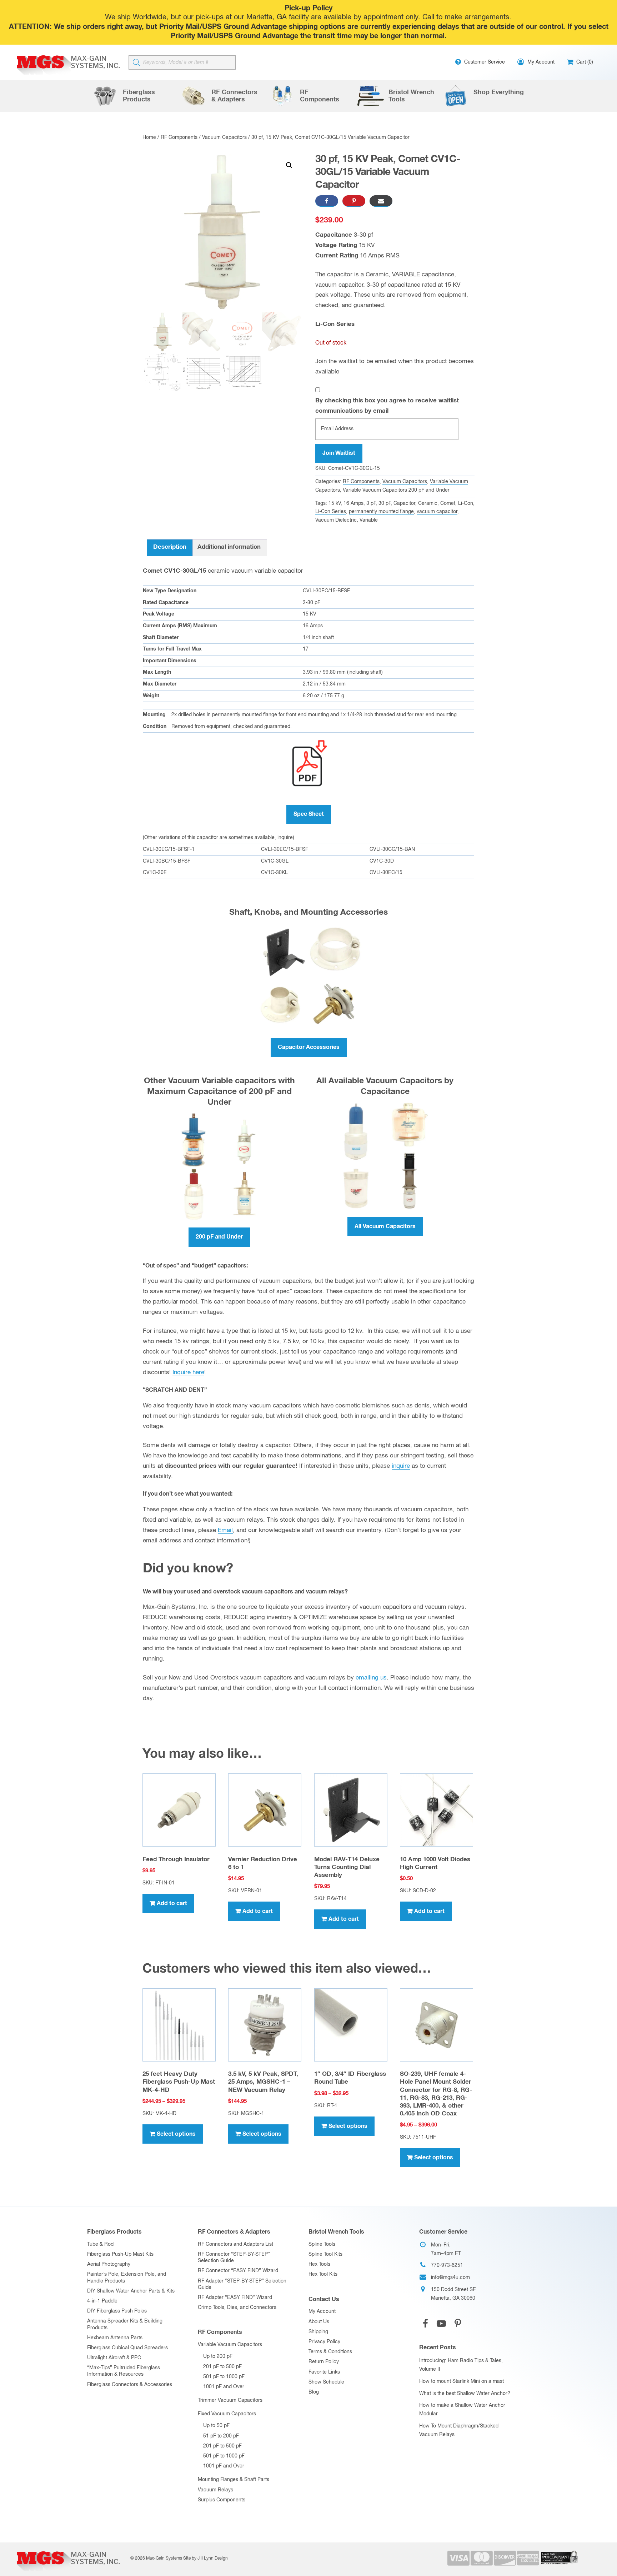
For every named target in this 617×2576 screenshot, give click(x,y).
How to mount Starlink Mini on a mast (462, 2381)
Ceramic (428, 503)
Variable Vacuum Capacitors (230, 2345)
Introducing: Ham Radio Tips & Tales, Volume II (461, 2365)
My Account (322, 2311)
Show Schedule (326, 2382)
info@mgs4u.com (450, 2278)
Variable (369, 520)
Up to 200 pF (218, 2356)
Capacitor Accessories (309, 1047)
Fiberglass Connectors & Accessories (130, 2385)
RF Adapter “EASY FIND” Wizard (235, 2298)
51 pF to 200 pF (221, 2436)
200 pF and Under (219, 1237)
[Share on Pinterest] (354, 201)
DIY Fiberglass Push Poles (117, 2311)
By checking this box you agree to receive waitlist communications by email (387, 406)
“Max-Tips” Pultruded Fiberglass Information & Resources (124, 2371)
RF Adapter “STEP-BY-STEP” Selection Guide (242, 2284)
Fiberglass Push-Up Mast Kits (120, 2254)
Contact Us (324, 2299)
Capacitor (404, 503)
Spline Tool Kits (325, 2254)
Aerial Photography (109, 2264)
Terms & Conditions (330, 2352)
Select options (176, 2134)
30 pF (385, 503)
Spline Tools (322, 2244)
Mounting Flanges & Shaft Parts (234, 2480)
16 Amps (353, 503)
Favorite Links (324, 2372)
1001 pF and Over (224, 2387)
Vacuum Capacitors (224, 137)
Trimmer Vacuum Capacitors (230, 2400)
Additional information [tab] (229, 547)
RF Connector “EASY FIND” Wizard (238, 2271)
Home (149, 137)
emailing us (371, 1678)
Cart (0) (584, 62)
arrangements (487, 17)
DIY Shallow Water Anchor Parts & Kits (131, 2291)
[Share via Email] (381, 201)
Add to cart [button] (172, 1903)
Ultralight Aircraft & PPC (114, 2358)
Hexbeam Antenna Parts (115, 2338)
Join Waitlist (339, 453)
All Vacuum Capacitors (385, 1226)
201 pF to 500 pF (222, 2367)
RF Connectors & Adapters (234, 2232)
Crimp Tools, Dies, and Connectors (237, 2308)
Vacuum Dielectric (336, 520)
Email (225, 1530)
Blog (314, 2392)
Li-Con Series (331, 512)
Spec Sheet (309, 814)
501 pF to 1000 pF (224, 2377)
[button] (289, 165)
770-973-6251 (447, 2265)
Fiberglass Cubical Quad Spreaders (127, 2348)
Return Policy (324, 2362)
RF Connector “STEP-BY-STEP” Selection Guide (234, 2258)
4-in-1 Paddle (102, 2301)
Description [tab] (170, 547)
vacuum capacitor (437, 512)
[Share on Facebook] (327, 201)
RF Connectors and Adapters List (235, 2244)
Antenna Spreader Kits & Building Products (125, 2324)
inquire (401, 1466)
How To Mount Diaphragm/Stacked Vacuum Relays (459, 2430)
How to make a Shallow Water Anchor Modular (462, 2410)
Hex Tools (319, 2264)
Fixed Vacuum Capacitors (227, 2414)
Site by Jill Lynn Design (205, 2559)
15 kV (335, 503)
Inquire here (188, 1373)
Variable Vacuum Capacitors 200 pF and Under (396, 490)
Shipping (318, 2332)
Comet (448, 503)
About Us (319, 2322)
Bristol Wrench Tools (336, 2232)
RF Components (179, 137)
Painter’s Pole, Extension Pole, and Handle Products (127, 2278)
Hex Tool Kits (323, 2274)
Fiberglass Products (114, 2232)
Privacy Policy (324, 2342)
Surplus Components (222, 2500)
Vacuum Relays (215, 2490)
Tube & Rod (100, 2244)
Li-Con (466, 503)
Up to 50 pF (216, 2426)
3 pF (371, 503)
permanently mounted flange (381, 512)
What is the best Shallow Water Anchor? (465, 2394)
